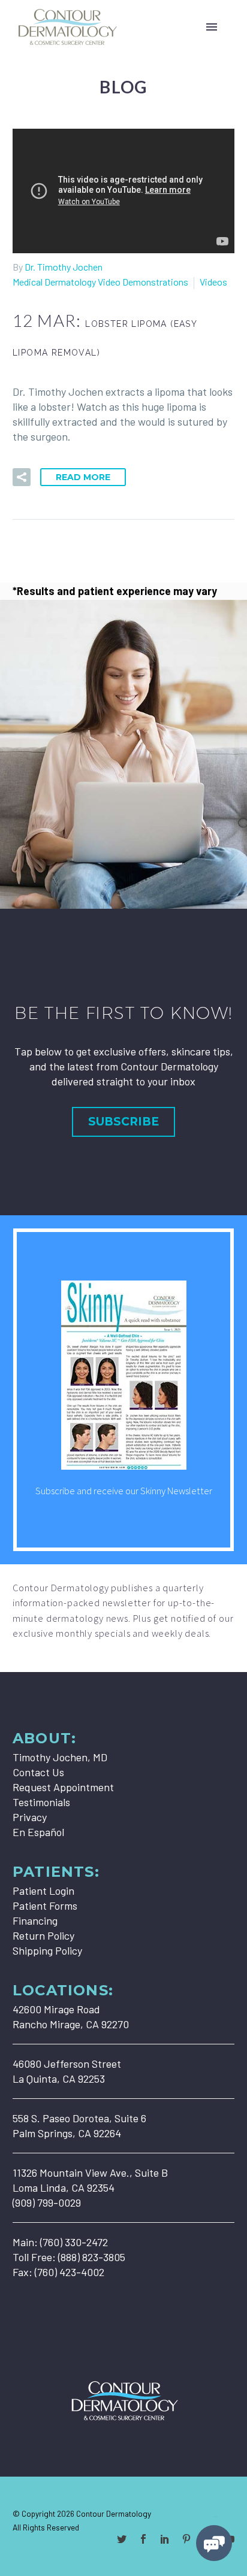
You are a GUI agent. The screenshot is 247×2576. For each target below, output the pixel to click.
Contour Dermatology (114, 2513)
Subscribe (123, 1122)
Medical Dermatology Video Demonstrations (100, 282)
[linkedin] (165, 2539)
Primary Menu (212, 27)
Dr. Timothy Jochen (64, 267)
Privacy (30, 1817)
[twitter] (122, 2539)
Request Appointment (63, 1787)
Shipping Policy (47, 1950)
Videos (213, 282)
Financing (35, 1920)
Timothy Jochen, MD (60, 1757)
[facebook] (143, 2539)
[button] (22, 477)
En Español (38, 1832)
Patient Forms (45, 1906)
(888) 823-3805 (92, 2257)
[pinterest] (186, 2539)
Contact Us (38, 1772)
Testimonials (41, 1802)
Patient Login (43, 1891)
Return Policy (43, 1935)
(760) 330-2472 (74, 2242)
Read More (83, 477)
